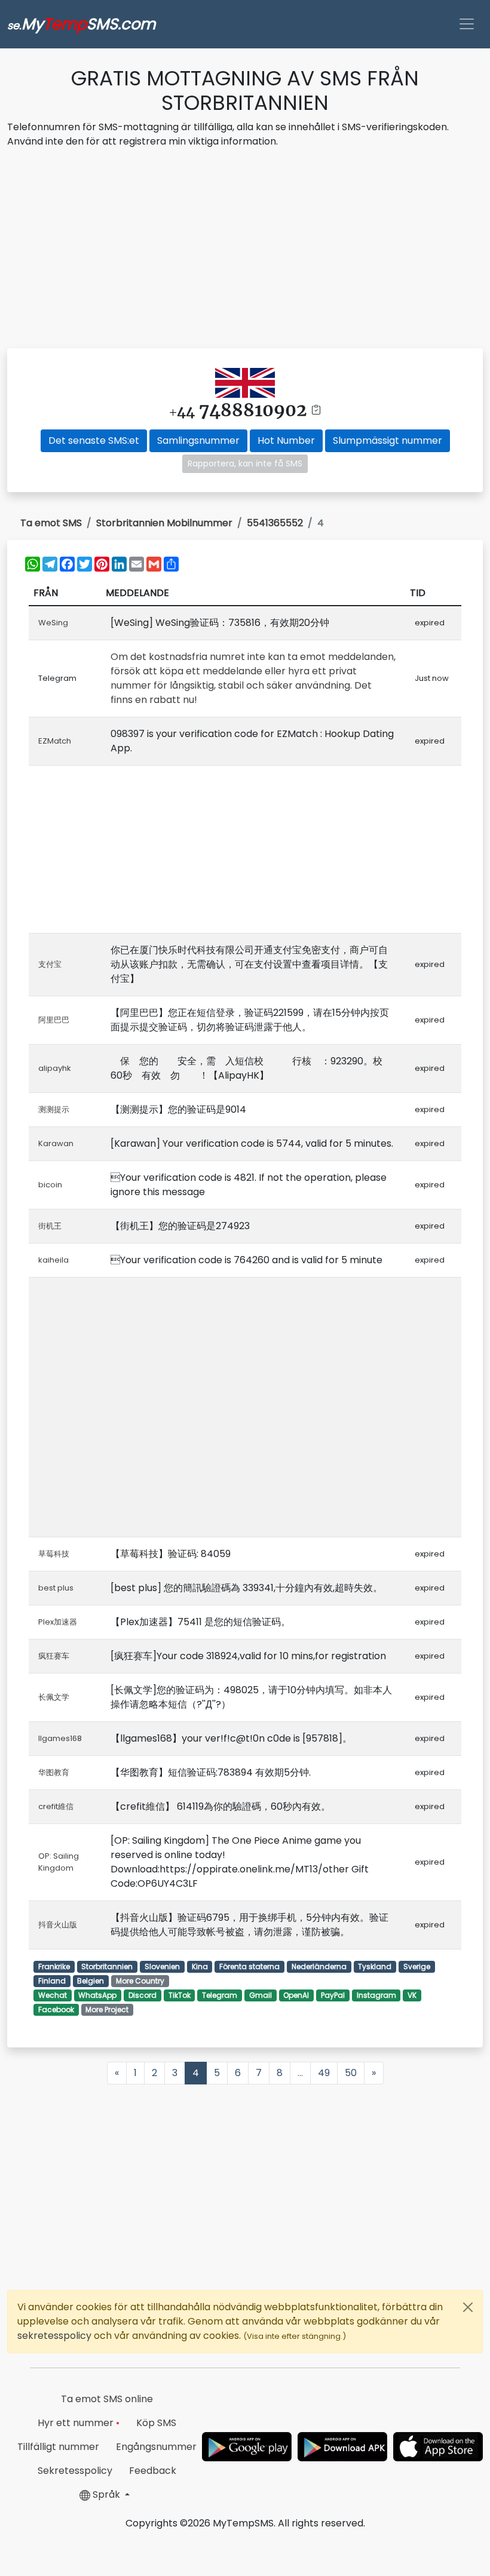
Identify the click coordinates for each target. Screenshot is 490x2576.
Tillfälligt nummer (58, 2447)
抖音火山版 (58, 1925)
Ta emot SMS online (107, 2399)
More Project (107, 2009)
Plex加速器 (58, 1622)
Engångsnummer (156, 2447)
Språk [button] (106, 2494)
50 (351, 2073)
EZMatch (55, 741)
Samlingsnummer (198, 440)
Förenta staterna (249, 1966)
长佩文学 (54, 1697)
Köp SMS (156, 2423)
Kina (200, 1966)
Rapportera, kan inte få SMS (245, 463)
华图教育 (54, 1772)
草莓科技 (54, 1554)
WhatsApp (97, 1995)
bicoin (50, 1185)
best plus (56, 1588)
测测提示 (54, 1109)
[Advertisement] (245, 250)
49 (324, 2073)
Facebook (56, 2009)
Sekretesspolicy (75, 2471)
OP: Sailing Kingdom (59, 1862)
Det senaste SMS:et (94, 440)
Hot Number (286, 440)
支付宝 (50, 964)
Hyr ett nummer (79, 2423)
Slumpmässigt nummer (388, 440)
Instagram (376, 1995)
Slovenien (162, 1966)
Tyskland (375, 1966)
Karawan (56, 1143)
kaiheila (53, 1260)
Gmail (261, 1995)
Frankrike (54, 1966)
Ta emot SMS (51, 523)
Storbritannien (107, 1966)
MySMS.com (81, 24)
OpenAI (296, 1995)
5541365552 (275, 523)
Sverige (417, 1966)
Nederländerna (319, 1966)
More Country (140, 1981)
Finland (52, 1981)
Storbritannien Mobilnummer (164, 523)
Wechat (53, 1995)
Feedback (153, 2471)
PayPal (333, 1995)
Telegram (220, 1995)
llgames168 (60, 1738)
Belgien (91, 1981)
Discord (143, 1995)
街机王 (50, 1226)
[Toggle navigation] (467, 24)
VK (412, 1995)
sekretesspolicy (56, 2336)
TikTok (180, 1995)
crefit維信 (56, 1806)
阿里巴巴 (54, 1020)
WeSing (53, 623)
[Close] (468, 2307)
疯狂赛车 (54, 1656)
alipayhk (55, 1068)
